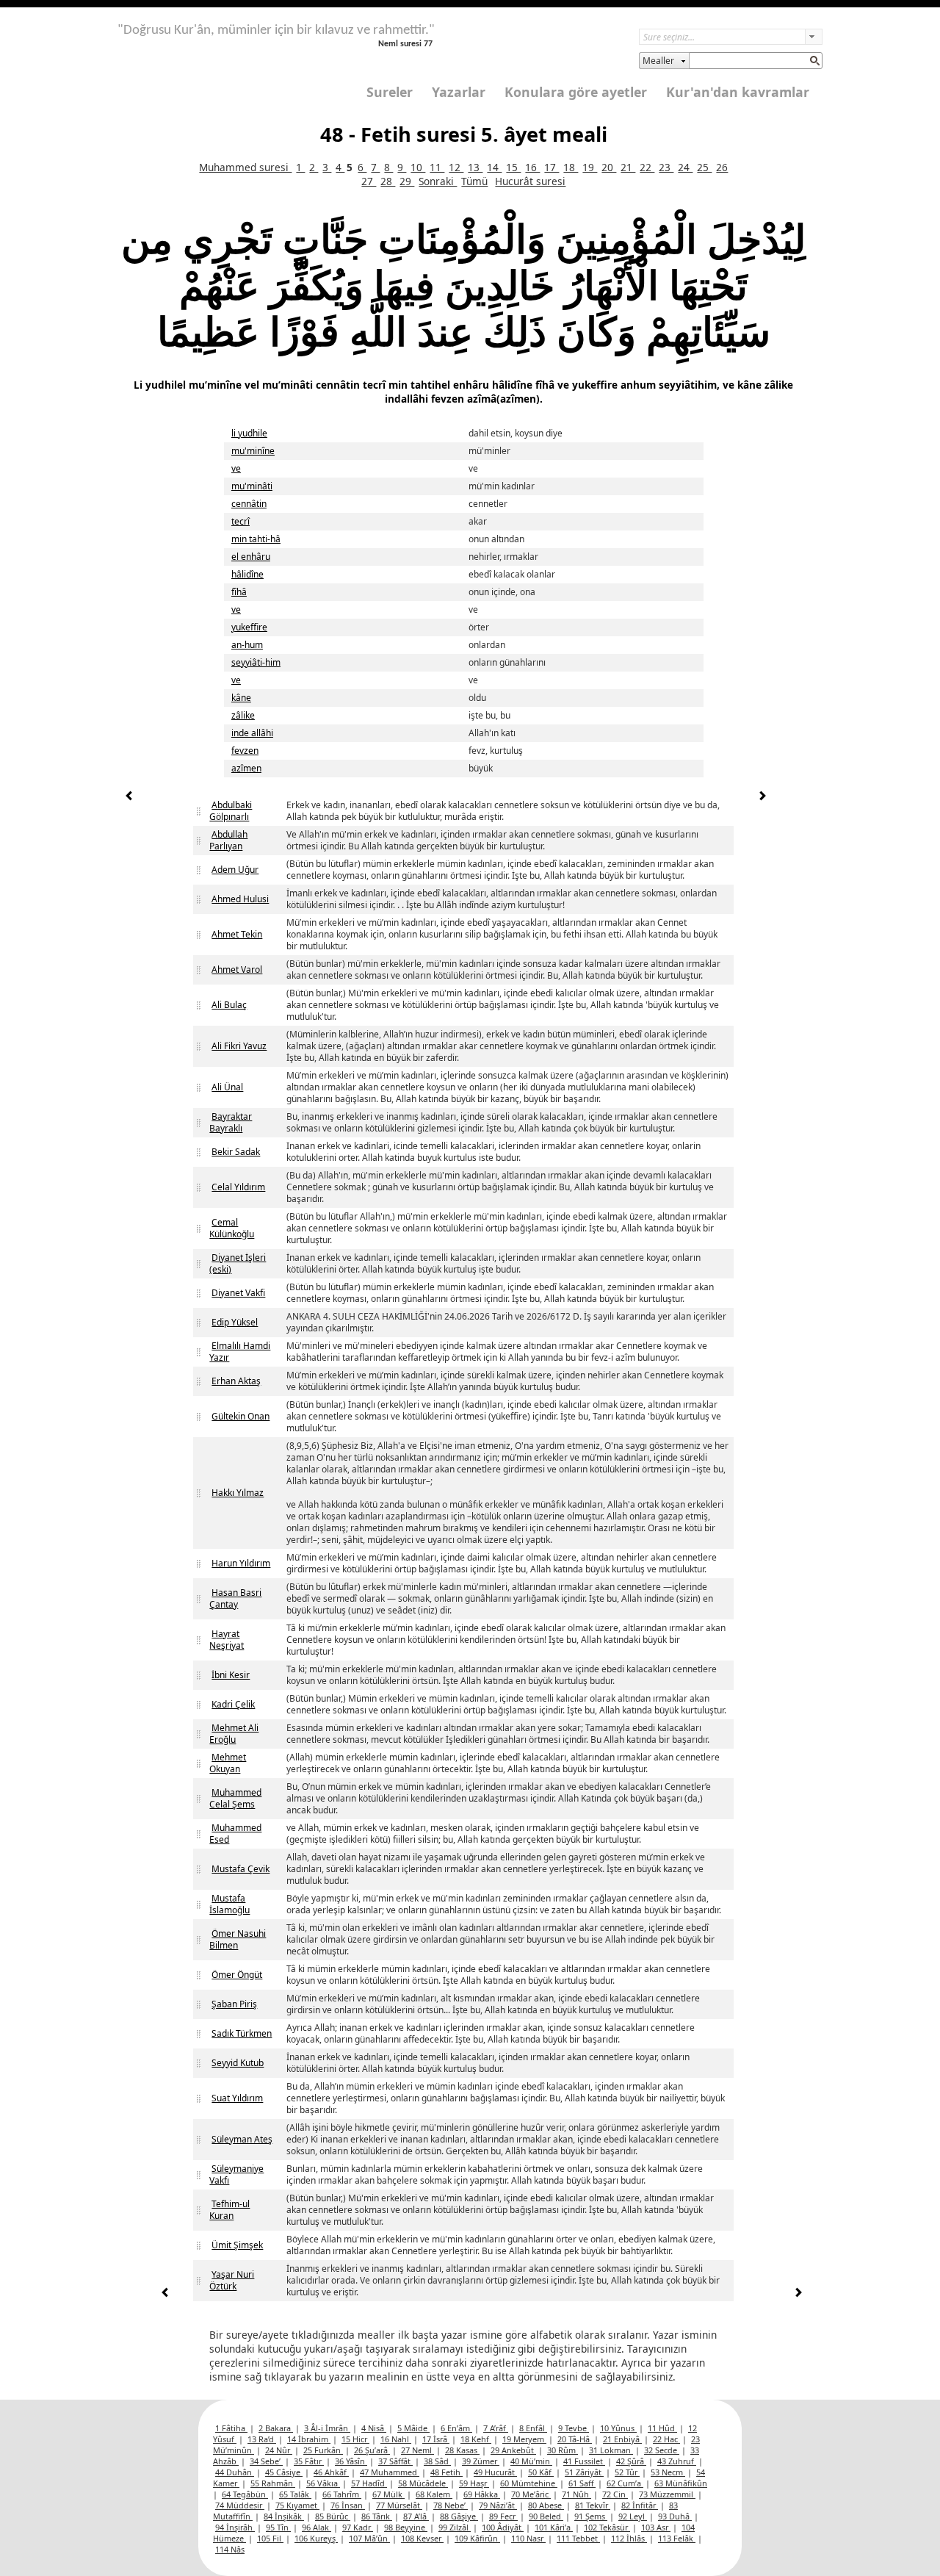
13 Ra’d (262, 2439)
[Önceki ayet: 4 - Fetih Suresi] (129, 798)
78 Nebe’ (451, 2505)
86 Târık (377, 2516)
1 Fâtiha (231, 2428)
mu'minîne (253, 451)
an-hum (247, 645)
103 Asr (656, 2527)
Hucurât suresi (530, 181)
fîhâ (239, 592)
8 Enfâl (533, 2428)
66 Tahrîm (342, 2494)
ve (236, 468)
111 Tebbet (578, 2538)
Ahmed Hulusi (240, 899)
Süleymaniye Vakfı (236, 2174)
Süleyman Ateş (242, 2139)
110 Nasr (528, 2538)
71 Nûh (576, 2494)
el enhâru (251, 557)
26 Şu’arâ (372, 2450)
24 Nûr (279, 2450)
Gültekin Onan (241, 1416)
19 (590, 167)
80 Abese (546, 2505)
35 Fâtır (309, 2461)
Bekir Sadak (236, 1152)
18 (571, 167)
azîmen (246, 768)
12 (456, 167)
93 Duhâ (675, 2516)
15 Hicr (355, 2439)
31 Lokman (611, 2450)
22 (647, 167)
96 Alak (317, 2527)
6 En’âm (456, 2428)
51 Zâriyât (584, 2472)
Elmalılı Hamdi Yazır (240, 1352)
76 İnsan (348, 2505)
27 (369, 181)
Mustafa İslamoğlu (229, 1904)
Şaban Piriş (234, 2004)
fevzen (245, 751)
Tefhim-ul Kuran (229, 2210)
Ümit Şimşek (237, 2245)
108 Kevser (422, 2538)
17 (552, 167)
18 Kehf (476, 2439)
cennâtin (249, 504)
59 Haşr (474, 2483)
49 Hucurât (495, 2472)
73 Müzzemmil (667, 2494)
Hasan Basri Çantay (235, 1598)
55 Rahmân (273, 2483)
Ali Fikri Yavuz (239, 1046)
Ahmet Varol (237, 969)
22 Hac (666, 2439)
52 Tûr (627, 2472)
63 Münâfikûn (681, 2483)
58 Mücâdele (423, 2483)
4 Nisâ (374, 2428)
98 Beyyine (406, 2527)
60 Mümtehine (529, 2483)
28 (388, 181)
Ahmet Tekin (237, 934)
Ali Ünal (227, 1087)
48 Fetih (446, 2472)
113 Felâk (677, 2538)
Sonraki (438, 181)
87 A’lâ (416, 2516)
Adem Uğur (235, 870)
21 (628, 167)
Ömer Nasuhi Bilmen (238, 1939)
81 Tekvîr (593, 2505)
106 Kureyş (316, 2538)
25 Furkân (323, 2450)
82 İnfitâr (640, 2505)
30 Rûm (563, 2450)
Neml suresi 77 (405, 44)
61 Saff (582, 2483)
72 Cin (615, 2494)
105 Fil (270, 2538)
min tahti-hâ (256, 539)
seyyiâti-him (256, 662)
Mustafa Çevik (241, 1869)
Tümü (474, 181)
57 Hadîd (369, 2483)
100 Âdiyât (503, 2527)
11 (437, 167)
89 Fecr (503, 2516)
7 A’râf (496, 2428)
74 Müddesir (240, 2505)
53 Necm (668, 2472)
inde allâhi (252, 733)
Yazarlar (459, 92)
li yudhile (249, 433)
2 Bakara (276, 2428)
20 (609, 167)
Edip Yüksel (235, 1322)
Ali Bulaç (229, 1005)
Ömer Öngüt (237, 1975)
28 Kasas (462, 2450)
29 (407, 181)
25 (704, 167)
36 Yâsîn (351, 2461)
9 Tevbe (574, 2428)
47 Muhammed (390, 2472)
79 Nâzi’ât (498, 2505)
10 (418, 167)
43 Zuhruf (677, 2461)
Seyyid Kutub (238, 2063)
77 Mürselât (399, 2505)
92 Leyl (633, 2516)
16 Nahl (396, 2439)
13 (475, 167)
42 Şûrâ (631, 2461)
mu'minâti (252, 486)
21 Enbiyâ (622, 2439)
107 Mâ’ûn (369, 2538)
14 (494, 167)
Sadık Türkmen (242, 2033)
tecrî (241, 521)
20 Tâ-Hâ (575, 2439)
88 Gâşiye (459, 2516)
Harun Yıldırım (241, 1563)
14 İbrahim (309, 2439)
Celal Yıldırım (238, 1187)
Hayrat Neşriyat (227, 1640)
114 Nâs (230, 2549)
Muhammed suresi (245, 167)
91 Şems (591, 2516)
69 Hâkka (482, 2494)
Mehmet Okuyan (228, 1763)
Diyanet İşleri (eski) (238, 1263)
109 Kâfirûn (477, 2538)
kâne (241, 698)
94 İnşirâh (235, 2527)
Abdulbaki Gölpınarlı (231, 811)
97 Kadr (358, 2527)
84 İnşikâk (284, 2516)
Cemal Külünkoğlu (232, 1228)
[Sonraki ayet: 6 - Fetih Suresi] (762, 798)
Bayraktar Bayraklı (231, 1122)
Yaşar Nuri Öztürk (232, 2280)
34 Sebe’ (266, 2461)
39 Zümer (481, 2461)
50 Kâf (541, 2472)
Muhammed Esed (235, 1834)
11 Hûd (662, 2428)
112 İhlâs (629, 2538)
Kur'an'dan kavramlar (738, 92)
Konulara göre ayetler (576, 92)
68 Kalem (434, 2494)
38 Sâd (437, 2461)
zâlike (243, 715)
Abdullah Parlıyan (228, 840)
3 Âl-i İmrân (327, 2428)
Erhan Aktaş (236, 1381)
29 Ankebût (513, 2450)
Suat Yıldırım (237, 2098)
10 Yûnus (618, 2428)
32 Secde (662, 2450)
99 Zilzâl (455, 2527)
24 (685, 167)
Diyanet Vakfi (238, 1293)
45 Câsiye (284, 2472)
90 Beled (546, 2516)
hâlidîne (247, 574)
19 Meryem (524, 2439)
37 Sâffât (395, 2461)
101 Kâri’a (554, 2527)
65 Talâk (295, 2494)
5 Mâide (413, 2428)
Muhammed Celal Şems (235, 1798)
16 (532, 167)
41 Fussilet (584, 2461)
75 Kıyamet (297, 2505)
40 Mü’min (531, 2461)
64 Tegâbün (245, 2494)
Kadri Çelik (233, 1704)
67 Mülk (388, 2494)
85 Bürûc (333, 2516)
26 (722, 167)
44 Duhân (235, 2472)
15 (513, 167)
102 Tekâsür (607, 2527)
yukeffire (249, 627)
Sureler (390, 92)
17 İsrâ (436, 2439)
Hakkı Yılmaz (238, 1493)
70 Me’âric (531, 2494)
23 (666, 167)
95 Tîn (278, 2527)
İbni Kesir (231, 1675)
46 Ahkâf (331, 2472)
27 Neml (417, 2450)
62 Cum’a (625, 2483)
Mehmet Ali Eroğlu (234, 1734)
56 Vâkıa (323, 2483)
